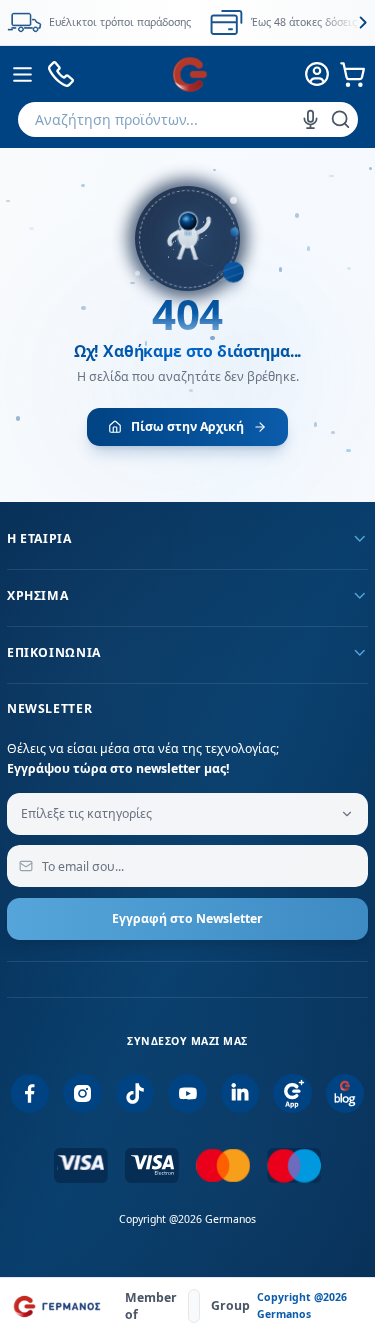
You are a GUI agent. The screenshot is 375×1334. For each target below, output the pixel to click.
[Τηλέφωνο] (61, 74)
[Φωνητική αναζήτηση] (310, 119)
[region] (187, 22)
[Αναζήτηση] (340, 119)
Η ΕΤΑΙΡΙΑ (39, 538)
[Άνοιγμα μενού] (23, 74)
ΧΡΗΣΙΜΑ (37, 595)
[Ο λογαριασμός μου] (318, 74)
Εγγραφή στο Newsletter (187, 918)
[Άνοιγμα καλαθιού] (353, 74)
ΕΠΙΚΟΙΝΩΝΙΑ (54, 652)
